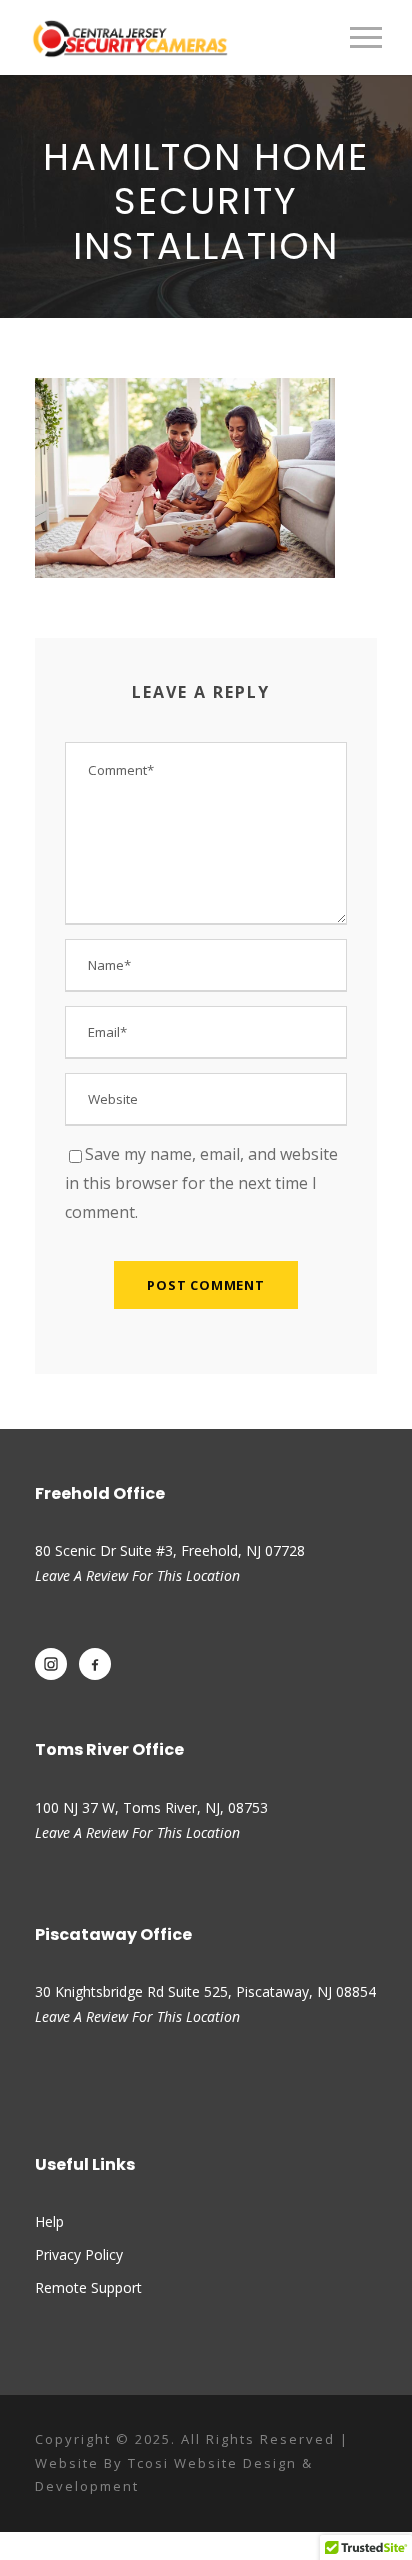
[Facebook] (95, 1664)
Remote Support (88, 2287)
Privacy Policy (79, 2254)
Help (49, 2221)
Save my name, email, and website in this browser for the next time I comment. (201, 1183)
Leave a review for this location (137, 1832)
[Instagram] (51, 1664)
